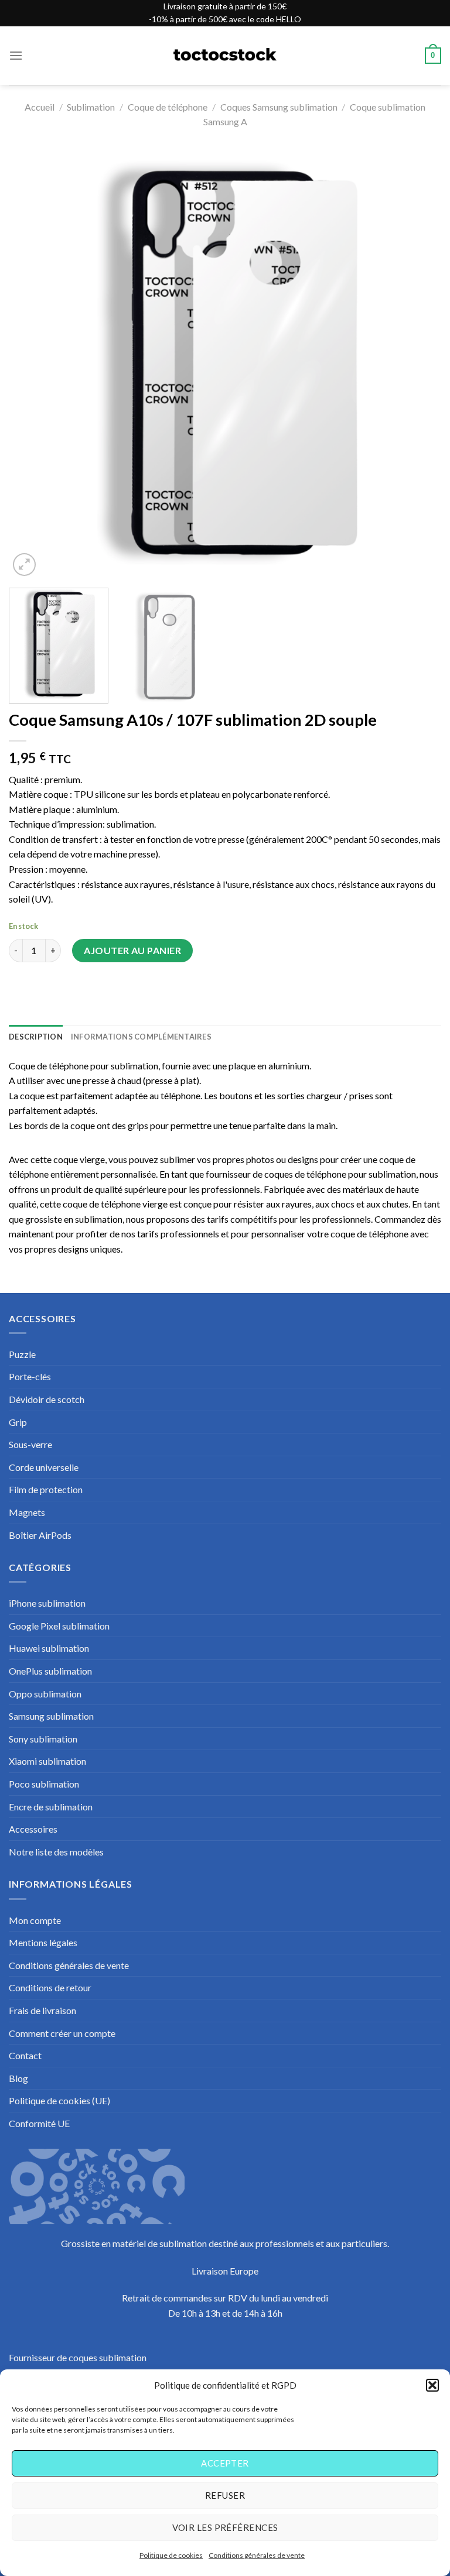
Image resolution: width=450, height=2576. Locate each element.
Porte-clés (30, 1376)
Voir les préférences (225, 2527)
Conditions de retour (50, 1987)
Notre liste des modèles (56, 1852)
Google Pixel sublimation (59, 1626)
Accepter (225, 2463)
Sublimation (91, 107)
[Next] (418, 363)
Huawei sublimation (49, 1648)
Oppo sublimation (45, 1694)
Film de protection (46, 1489)
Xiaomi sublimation (47, 1761)
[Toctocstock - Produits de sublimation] (225, 56)
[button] (432, 2385)
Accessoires (33, 1829)
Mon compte (35, 1920)
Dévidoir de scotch (47, 1399)
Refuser (225, 2495)
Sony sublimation (43, 1739)
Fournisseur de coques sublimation (78, 2357)
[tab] (36, 1037)
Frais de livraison (42, 2010)
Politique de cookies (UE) (59, 2100)
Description (36, 1037)
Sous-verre (30, 1444)
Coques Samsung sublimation (279, 107)
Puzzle (22, 1354)
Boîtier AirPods (40, 1535)
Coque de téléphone (168, 107)
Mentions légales (43, 1942)
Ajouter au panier (132, 950)
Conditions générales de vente (257, 2555)
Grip (18, 1422)
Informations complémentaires (141, 1037)
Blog (18, 2078)
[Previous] (32, 363)
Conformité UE (39, 2123)
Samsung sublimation (51, 1716)
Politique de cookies (171, 2555)
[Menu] (16, 55)
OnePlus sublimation (50, 1671)
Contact (25, 2055)
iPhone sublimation (47, 1603)
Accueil (40, 107)
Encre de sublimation (51, 1807)
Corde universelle (44, 1467)
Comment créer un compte (62, 2033)
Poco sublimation (44, 1784)
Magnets (27, 1512)
